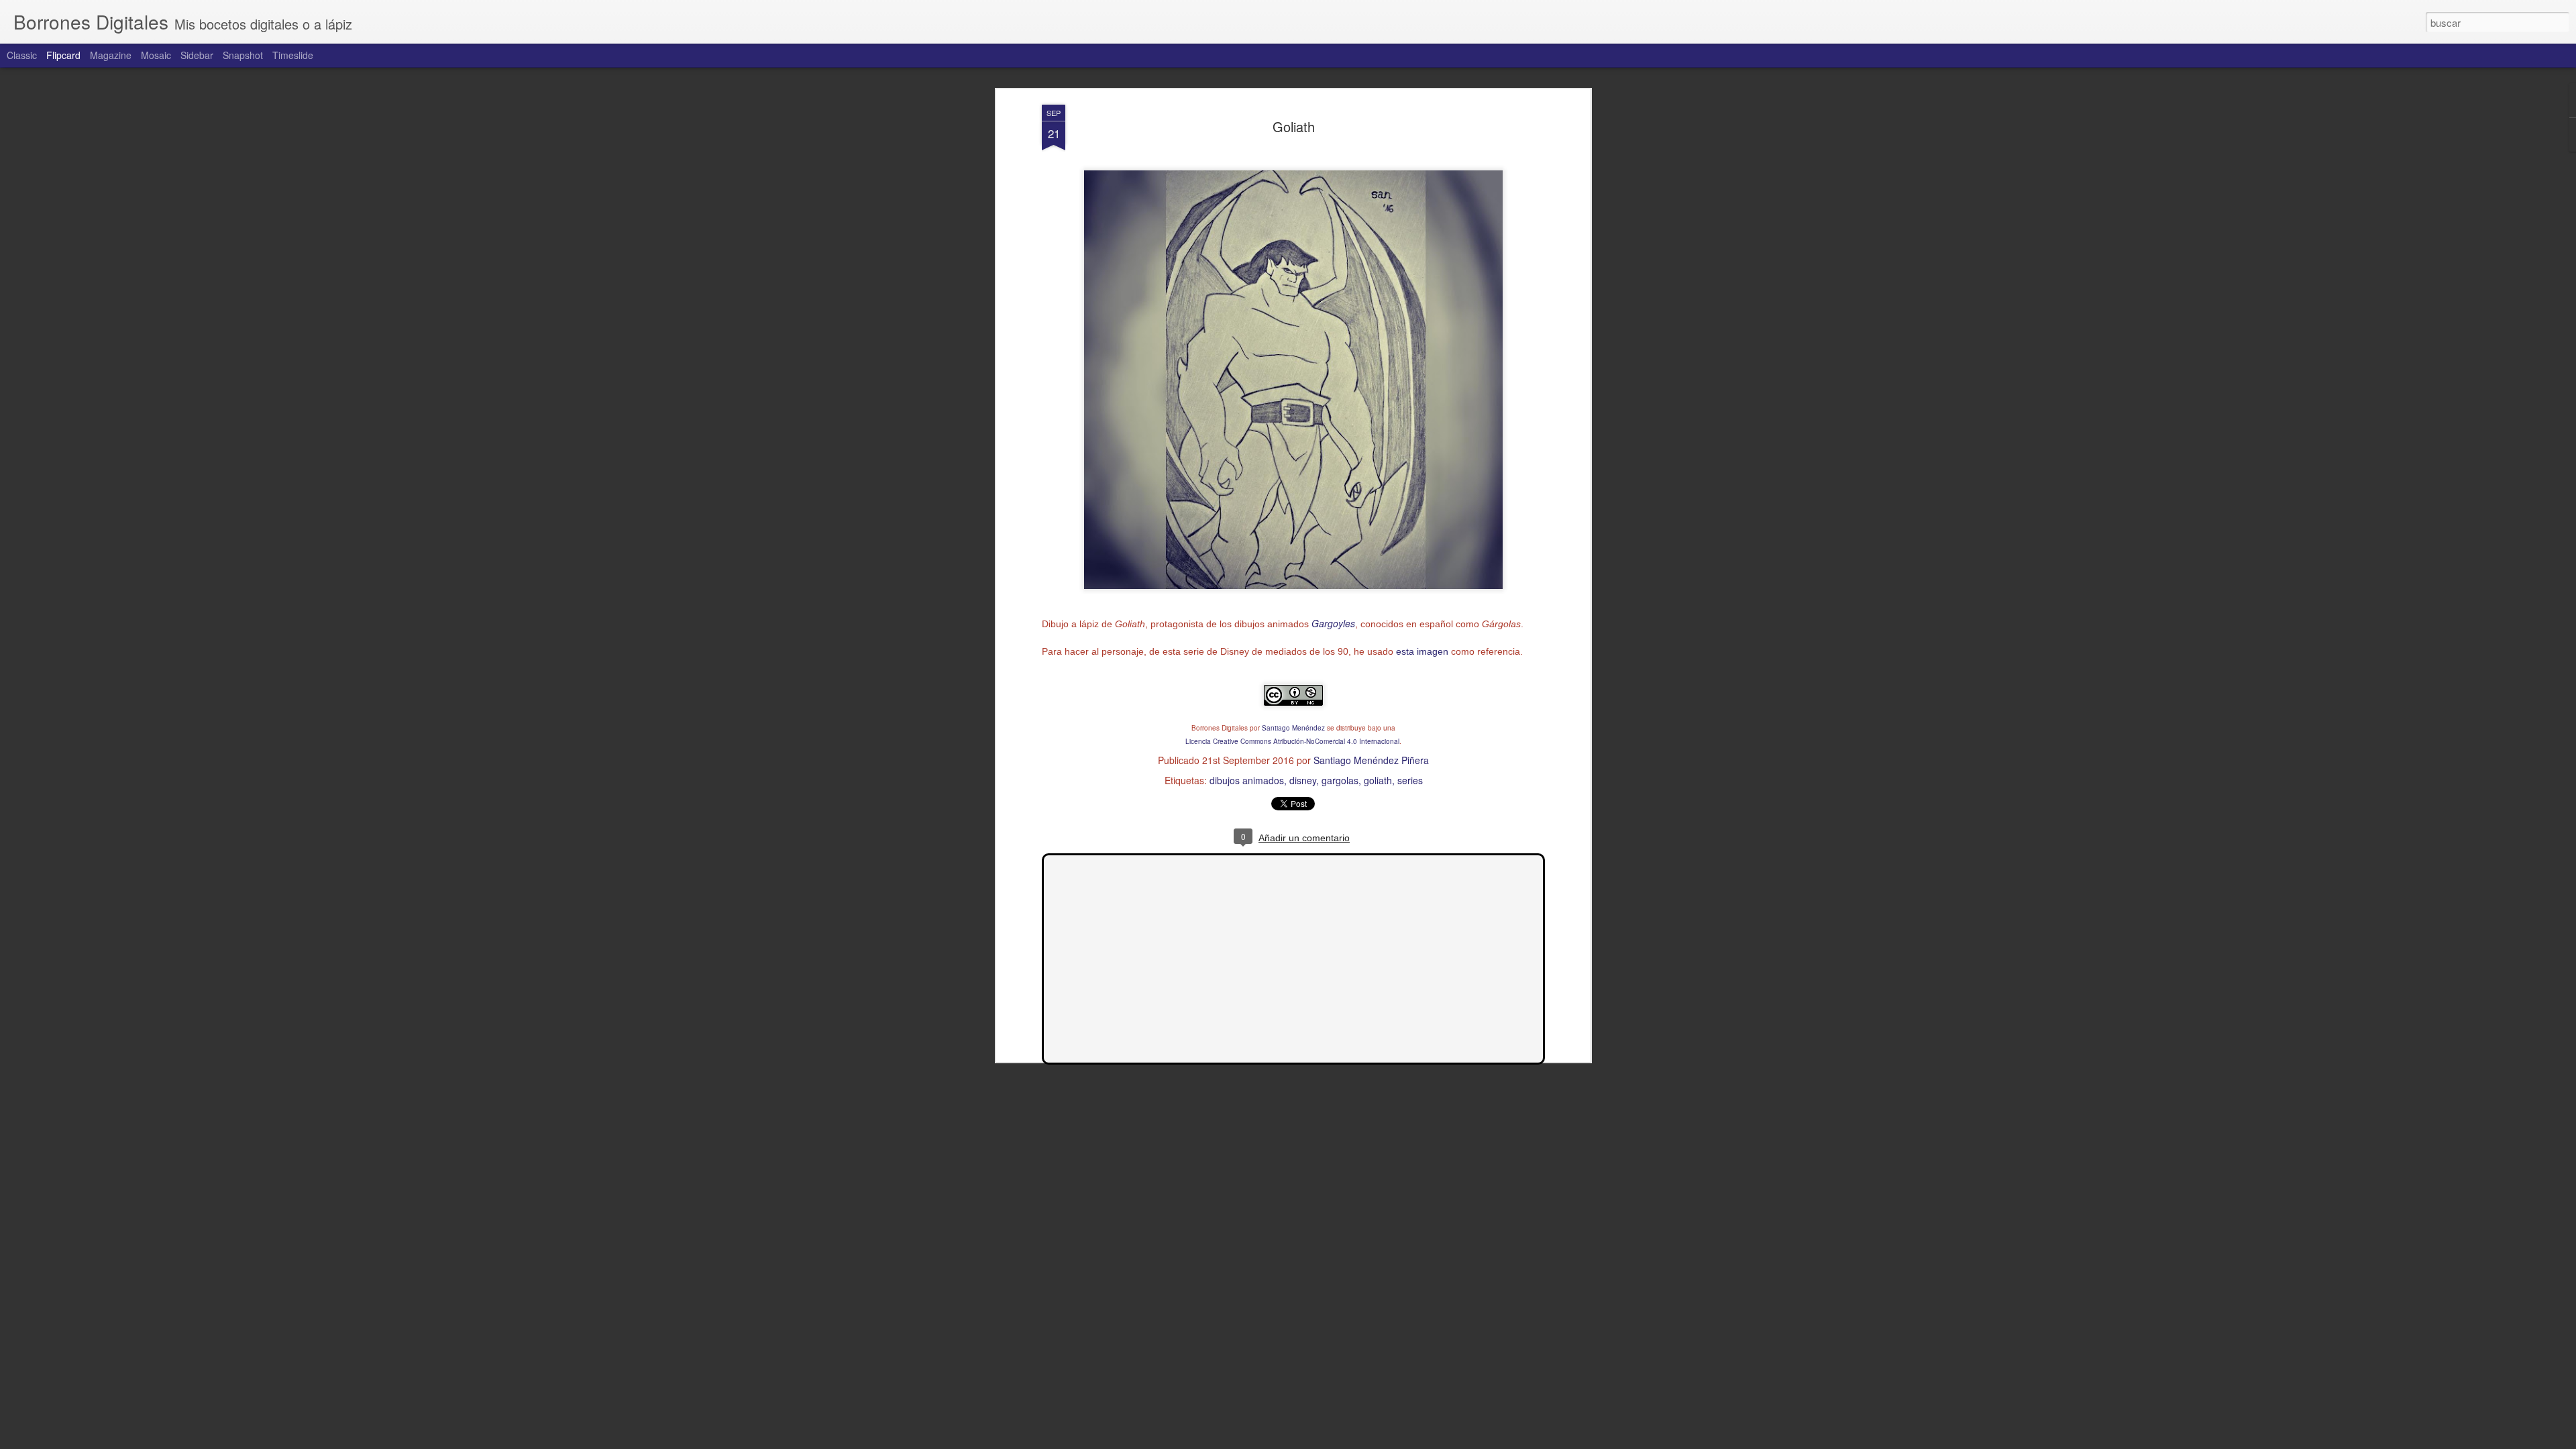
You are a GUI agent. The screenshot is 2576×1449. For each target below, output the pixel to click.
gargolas (1340, 780)
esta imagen (1422, 651)
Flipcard (63, 55)
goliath (1378, 780)
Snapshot (243, 55)
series (1410, 780)
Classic (22, 55)
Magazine (111, 55)
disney (1303, 780)
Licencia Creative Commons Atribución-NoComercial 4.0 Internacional (1292, 741)
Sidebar (197, 55)
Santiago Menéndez (1293, 728)
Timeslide (293, 55)
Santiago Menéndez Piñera (1371, 760)
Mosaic (156, 55)
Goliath (1294, 126)
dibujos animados (1247, 780)
